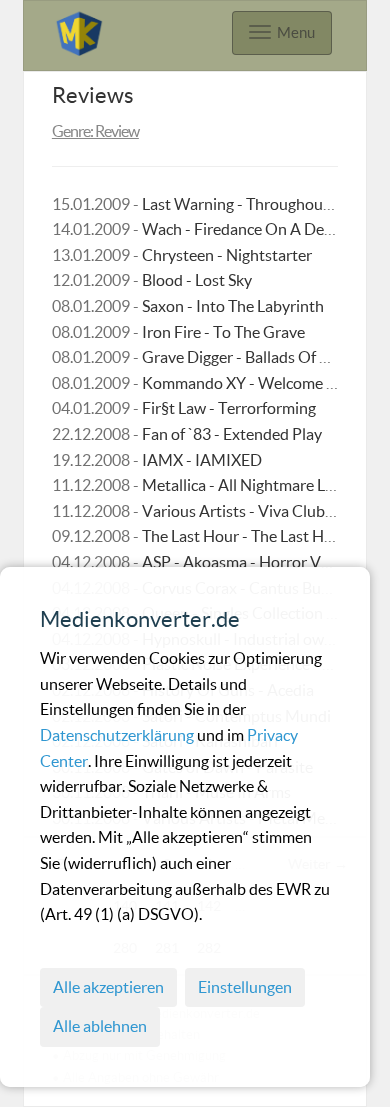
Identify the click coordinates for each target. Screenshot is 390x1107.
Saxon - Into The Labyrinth (233, 306)
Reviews (93, 95)
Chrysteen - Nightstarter (227, 255)
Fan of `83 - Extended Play (232, 434)
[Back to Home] (79, 30)
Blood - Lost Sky (197, 280)
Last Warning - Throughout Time (254, 204)
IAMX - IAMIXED (202, 460)
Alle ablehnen (100, 1026)
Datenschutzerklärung (118, 735)
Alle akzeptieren (108, 987)
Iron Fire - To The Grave (223, 332)
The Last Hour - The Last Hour (245, 536)
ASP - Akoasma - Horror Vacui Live (261, 562)
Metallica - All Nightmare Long (246, 485)
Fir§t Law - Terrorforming (229, 408)
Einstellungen (245, 987)
